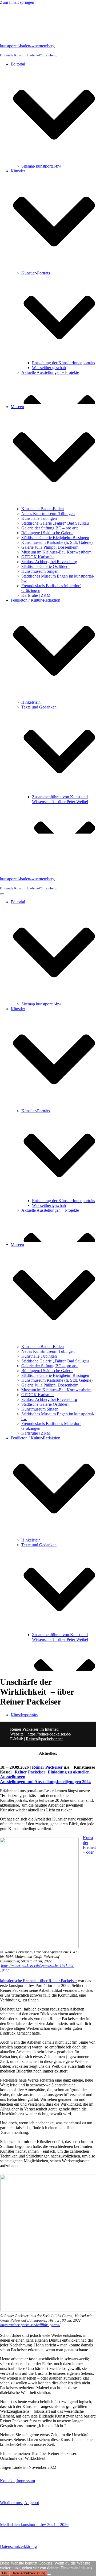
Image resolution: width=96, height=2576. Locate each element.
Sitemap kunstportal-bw (41, 166)
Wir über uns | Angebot (19, 2503)
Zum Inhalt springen (17, 2)
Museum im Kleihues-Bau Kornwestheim (56, 552)
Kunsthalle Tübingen (39, 518)
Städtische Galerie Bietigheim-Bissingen (55, 538)
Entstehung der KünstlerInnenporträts (63, 363)
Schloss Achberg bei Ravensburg (49, 562)
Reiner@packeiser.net (44, 1739)
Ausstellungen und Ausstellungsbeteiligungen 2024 (45, 1782)
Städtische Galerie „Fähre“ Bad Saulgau (55, 523)
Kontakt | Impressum (17, 2481)
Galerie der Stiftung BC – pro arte (50, 528)
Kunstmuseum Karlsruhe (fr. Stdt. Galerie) (57, 542)
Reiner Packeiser (47, 1767)
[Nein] (49, 2574)
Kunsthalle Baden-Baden (43, 509)
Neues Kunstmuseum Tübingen (48, 514)
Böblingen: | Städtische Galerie (47, 533)
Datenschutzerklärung (18, 2546)
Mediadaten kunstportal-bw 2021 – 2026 (34, 2525)
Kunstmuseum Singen (40, 571)
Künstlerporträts (24, 1715)
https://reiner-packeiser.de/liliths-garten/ (30, 2325)
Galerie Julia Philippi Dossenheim (50, 547)
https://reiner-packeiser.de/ (49, 1734)
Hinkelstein (31, 702)
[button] (54, 115)
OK (5, 2573)
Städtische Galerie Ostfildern (45, 566)
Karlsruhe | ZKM (36, 595)
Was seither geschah (49, 368)
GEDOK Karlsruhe (38, 557)
